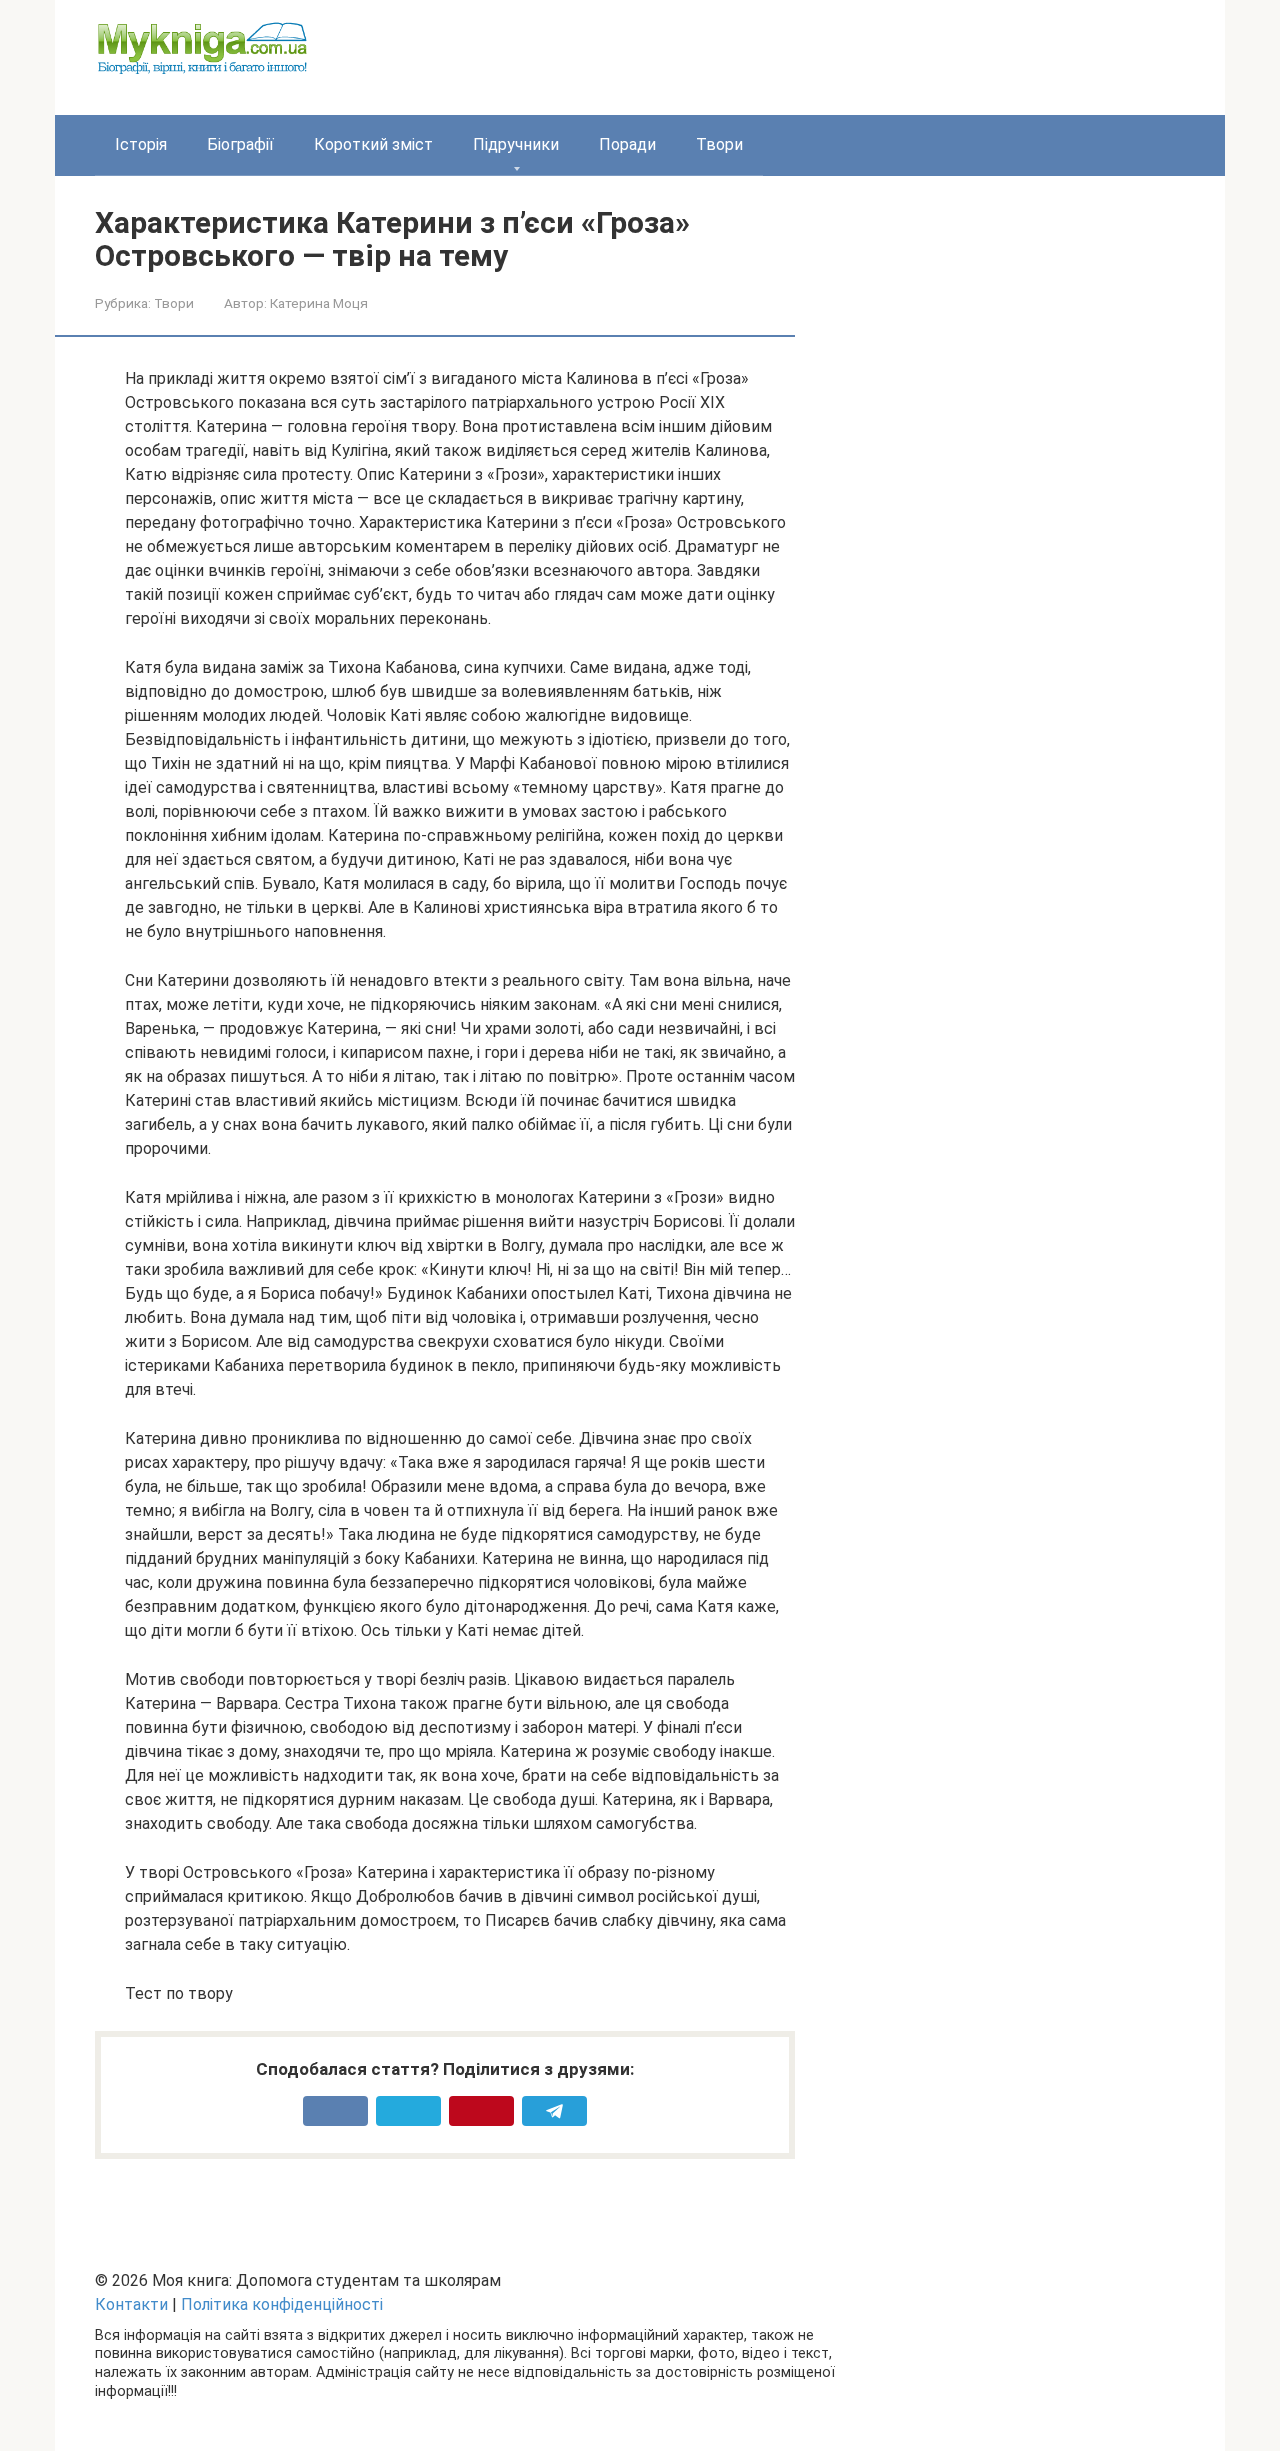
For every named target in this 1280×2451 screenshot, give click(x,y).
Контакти (131, 2304)
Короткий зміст (373, 144)
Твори (719, 144)
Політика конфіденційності (282, 2304)
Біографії (240, 144)
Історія (141, 144)
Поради (627, 144)
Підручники (516, 144)
